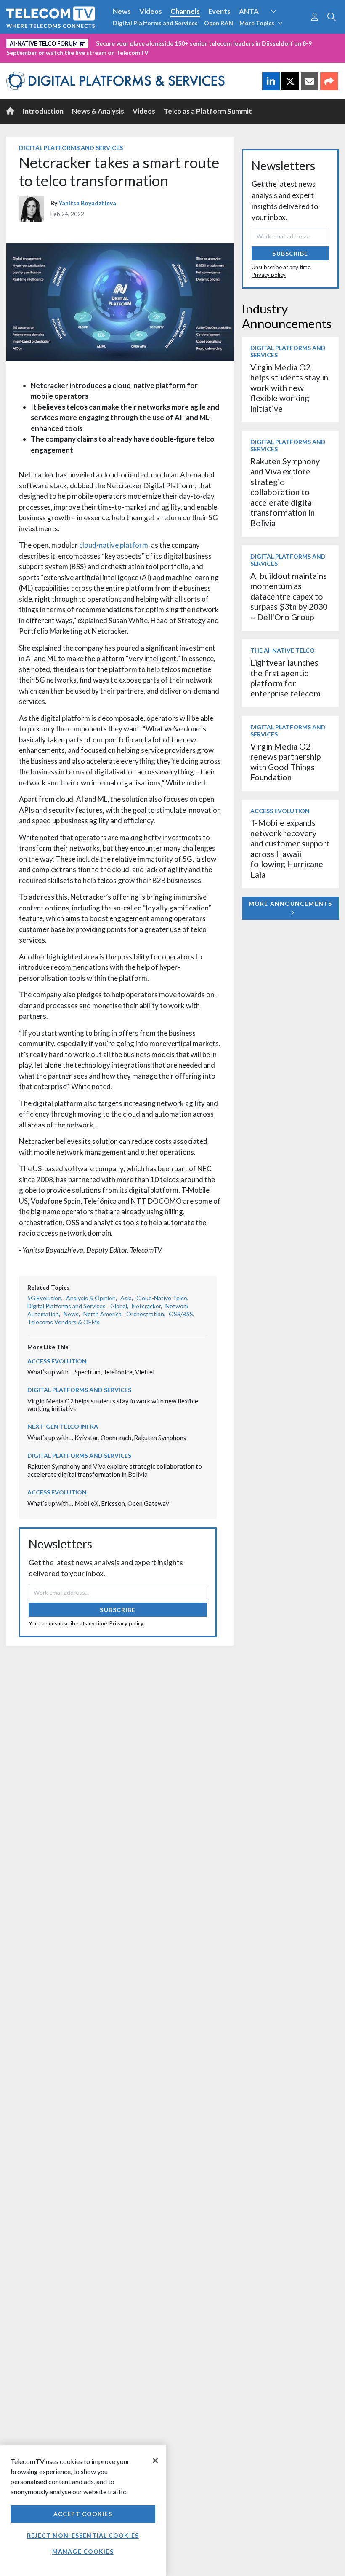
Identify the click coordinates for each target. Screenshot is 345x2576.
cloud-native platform (114, 545)
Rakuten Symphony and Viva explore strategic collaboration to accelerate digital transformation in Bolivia (115, 1470)
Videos (151, 11)
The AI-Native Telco (283, 650)
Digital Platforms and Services (155, 23)
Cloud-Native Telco (162, 1298)
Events (219, 11)
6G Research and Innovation (52, 42)
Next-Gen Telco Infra (63, 1426)
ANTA (249, 11)
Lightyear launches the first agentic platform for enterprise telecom (285, 678)
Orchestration (145, 1314)
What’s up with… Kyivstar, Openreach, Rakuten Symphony (107, 1438)
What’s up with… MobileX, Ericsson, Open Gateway (98, 1503)
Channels (185, 11)
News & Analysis (98, 111)
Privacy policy (126, 1623)
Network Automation (284, 27)
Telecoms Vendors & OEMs (64, 1322)
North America (102, 1314)
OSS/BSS (181, 1314)
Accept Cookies (83, 2514)
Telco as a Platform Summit (208, 111)
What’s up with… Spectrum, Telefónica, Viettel (91, 1372)
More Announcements (290, 904)
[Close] (155, 2461)
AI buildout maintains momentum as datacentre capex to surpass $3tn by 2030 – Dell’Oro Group (289, 596)
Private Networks (129, 42)
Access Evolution (57, 1361)
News (122, 11)
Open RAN (219, 23)
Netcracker (146, 1306)
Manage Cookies (83, 2551)
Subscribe (118, 1610)
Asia (126, 1298)
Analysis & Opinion (91, 1298)
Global (119, 1306)
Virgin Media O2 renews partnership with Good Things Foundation (285, 762)
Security (178, 42)
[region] (83, 2510)
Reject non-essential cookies (83, 2535)
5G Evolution (44, 1298)
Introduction (43, 111)
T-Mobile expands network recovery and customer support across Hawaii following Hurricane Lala (290, 848)
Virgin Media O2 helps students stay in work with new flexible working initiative (289, 388)
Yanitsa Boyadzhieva (87, 203)
